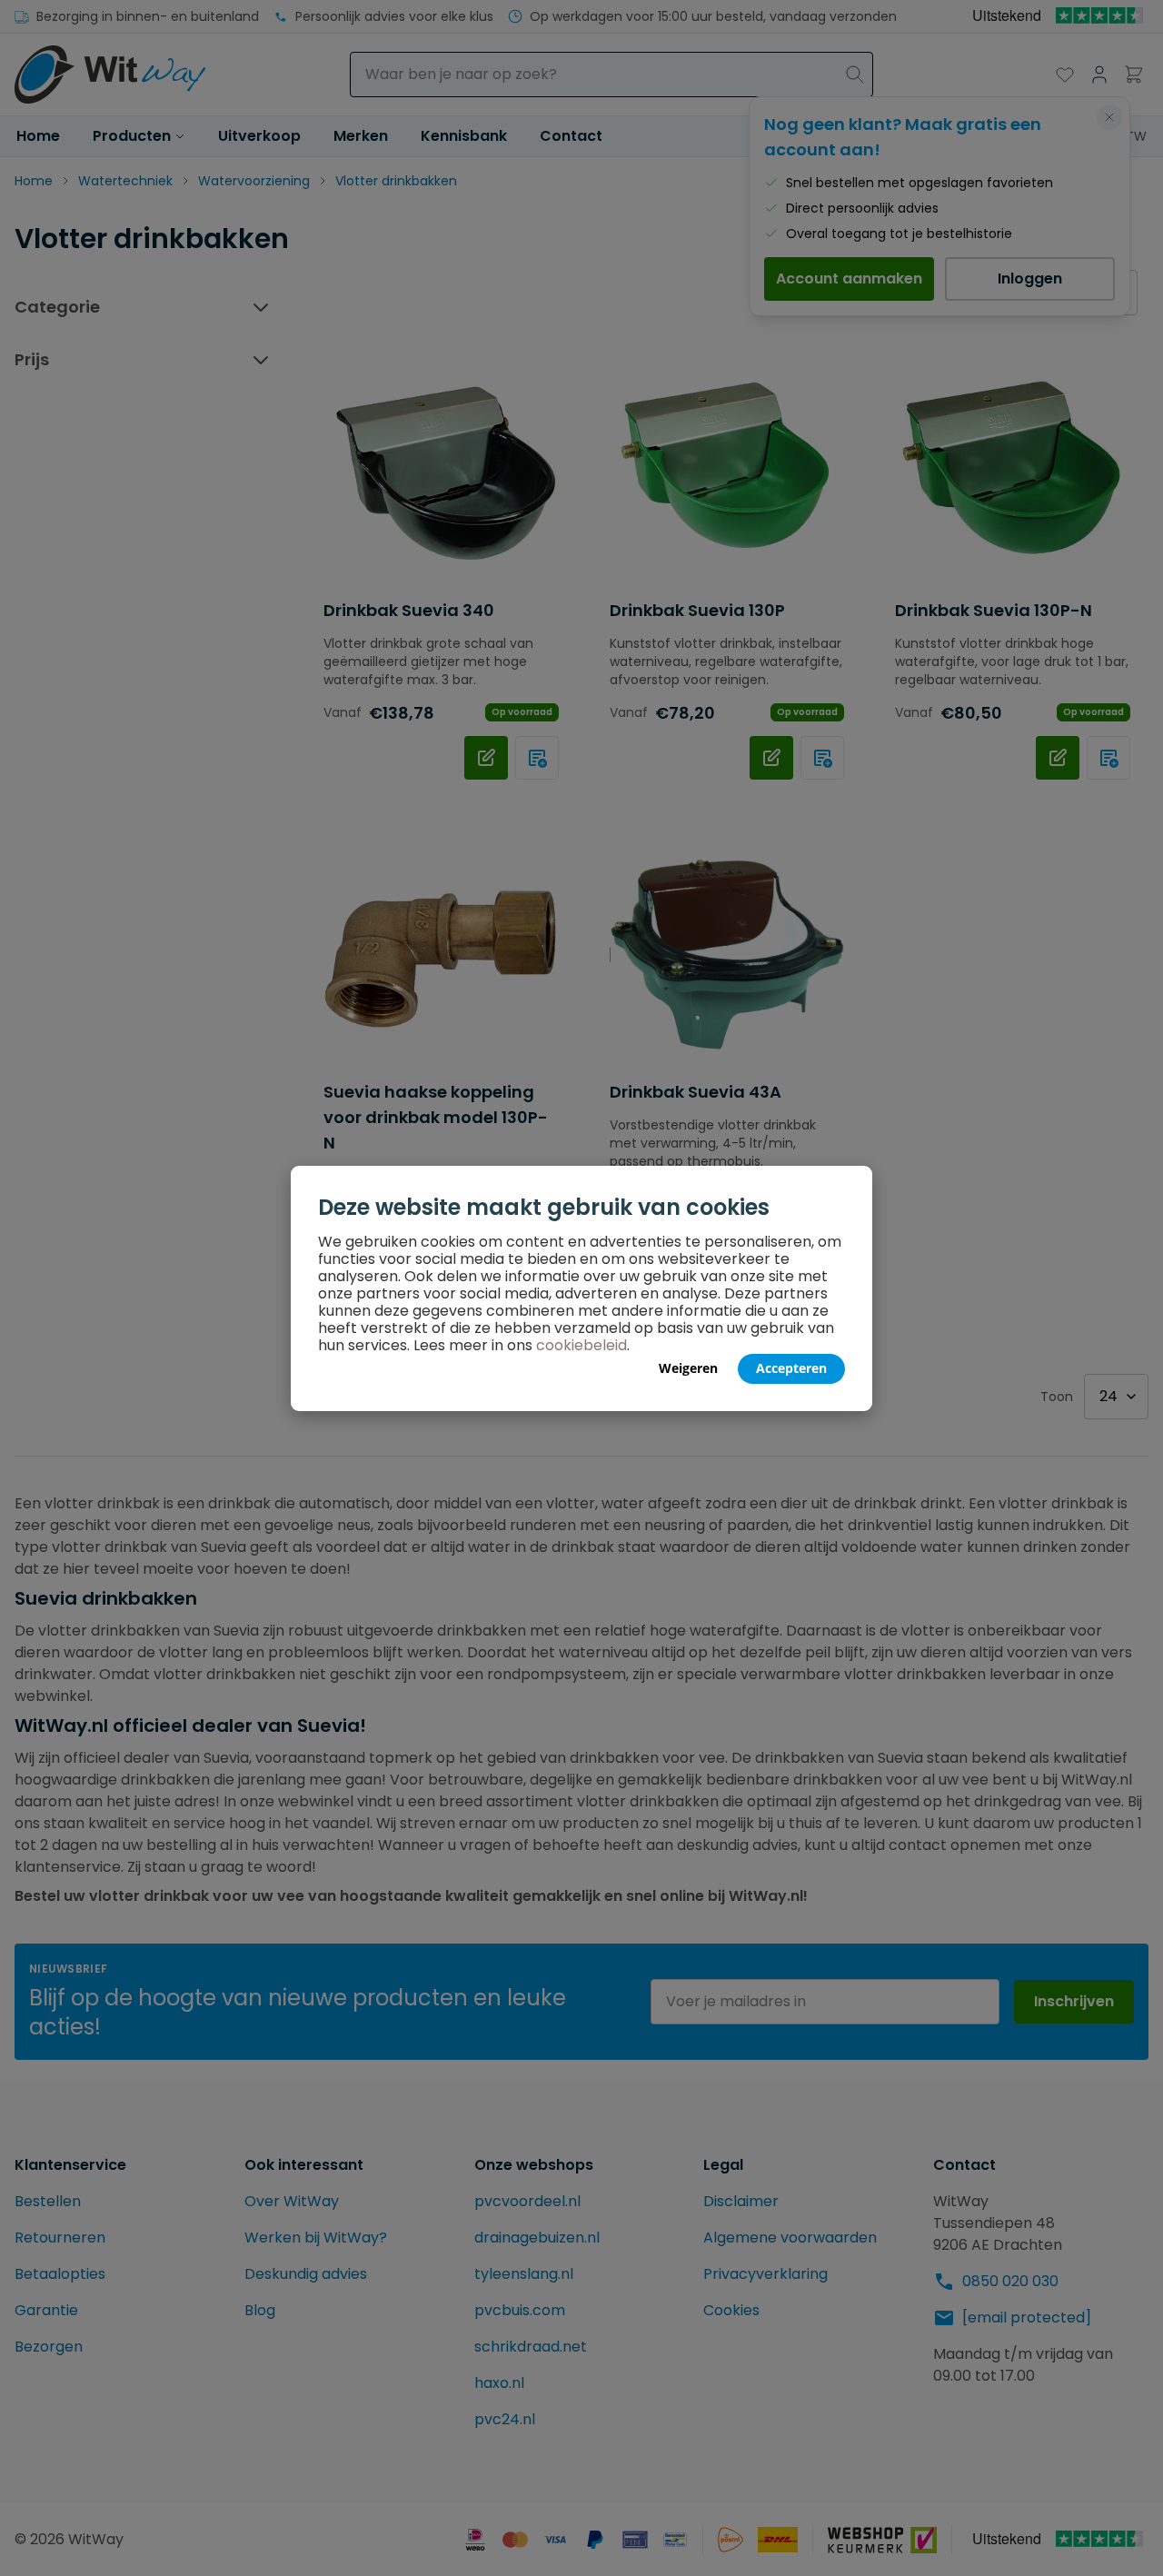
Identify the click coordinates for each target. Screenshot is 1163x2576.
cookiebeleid (581, 1345)
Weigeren (688, 1368)
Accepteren (791, 1368)
